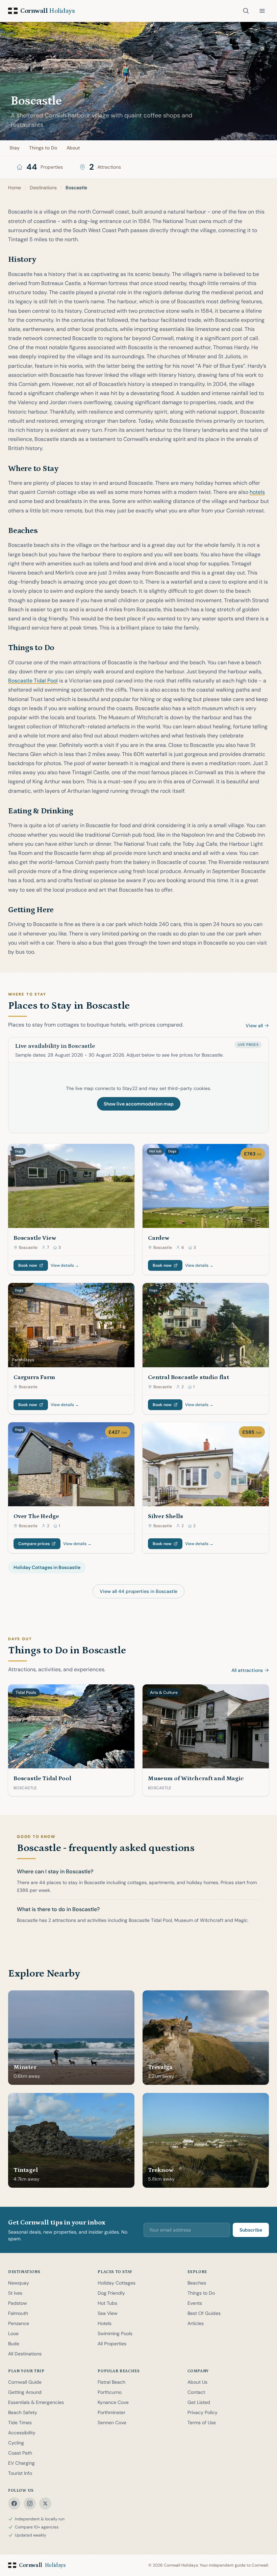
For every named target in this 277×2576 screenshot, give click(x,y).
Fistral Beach (111, 2382)
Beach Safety (23, 2412)
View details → (65, 1265)
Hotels (105, 2323)
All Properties (112, 2344)
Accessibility (22, 2433)
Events (195, 2303)
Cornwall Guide (25, 2382)
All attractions (247, 1670)
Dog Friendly (111, 2293)
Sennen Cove (112, 2423)
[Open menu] (262, 11)
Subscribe (251, 2230)
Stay (15, 148)
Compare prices (34, 1544)
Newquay (19, 2283)
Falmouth (18, 2313)
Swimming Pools (115, 2333)
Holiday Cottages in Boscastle (47, 1567)
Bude (14, 2344)
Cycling (16, 2443)
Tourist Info (20, 2473)
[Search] (246, 11)
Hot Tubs (107, 2303)
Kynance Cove (113, 2402)
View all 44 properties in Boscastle (138, 1591)
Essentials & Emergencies (36, 2402)
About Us (197, 2382)
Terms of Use (202, 2423)
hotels (257, 492)
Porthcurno (110, 2392)
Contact (196, 2392)
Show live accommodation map (139, 1104)
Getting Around (25, 2392)
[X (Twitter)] (45, 2503)
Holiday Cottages (117, 2283)
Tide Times (20, 2423)
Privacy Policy (203, 2412)
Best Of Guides (204, 2313)
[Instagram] (30, 2503)
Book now (28, 1265)
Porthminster (111, 2412)
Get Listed (199, 2402)
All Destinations (25, 2354)
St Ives (15, 2293)
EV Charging (21, 2463)
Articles (196, 2323)
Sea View (108, 2313)
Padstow (18, 2303)
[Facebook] (14, 2503)
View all (254, 1026)
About (73, 148)
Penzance (19, 2323)
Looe (13, 2333)
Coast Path (20, 2453)
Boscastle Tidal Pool (33, 681)
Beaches (197, 2283)
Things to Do (43, 148)
